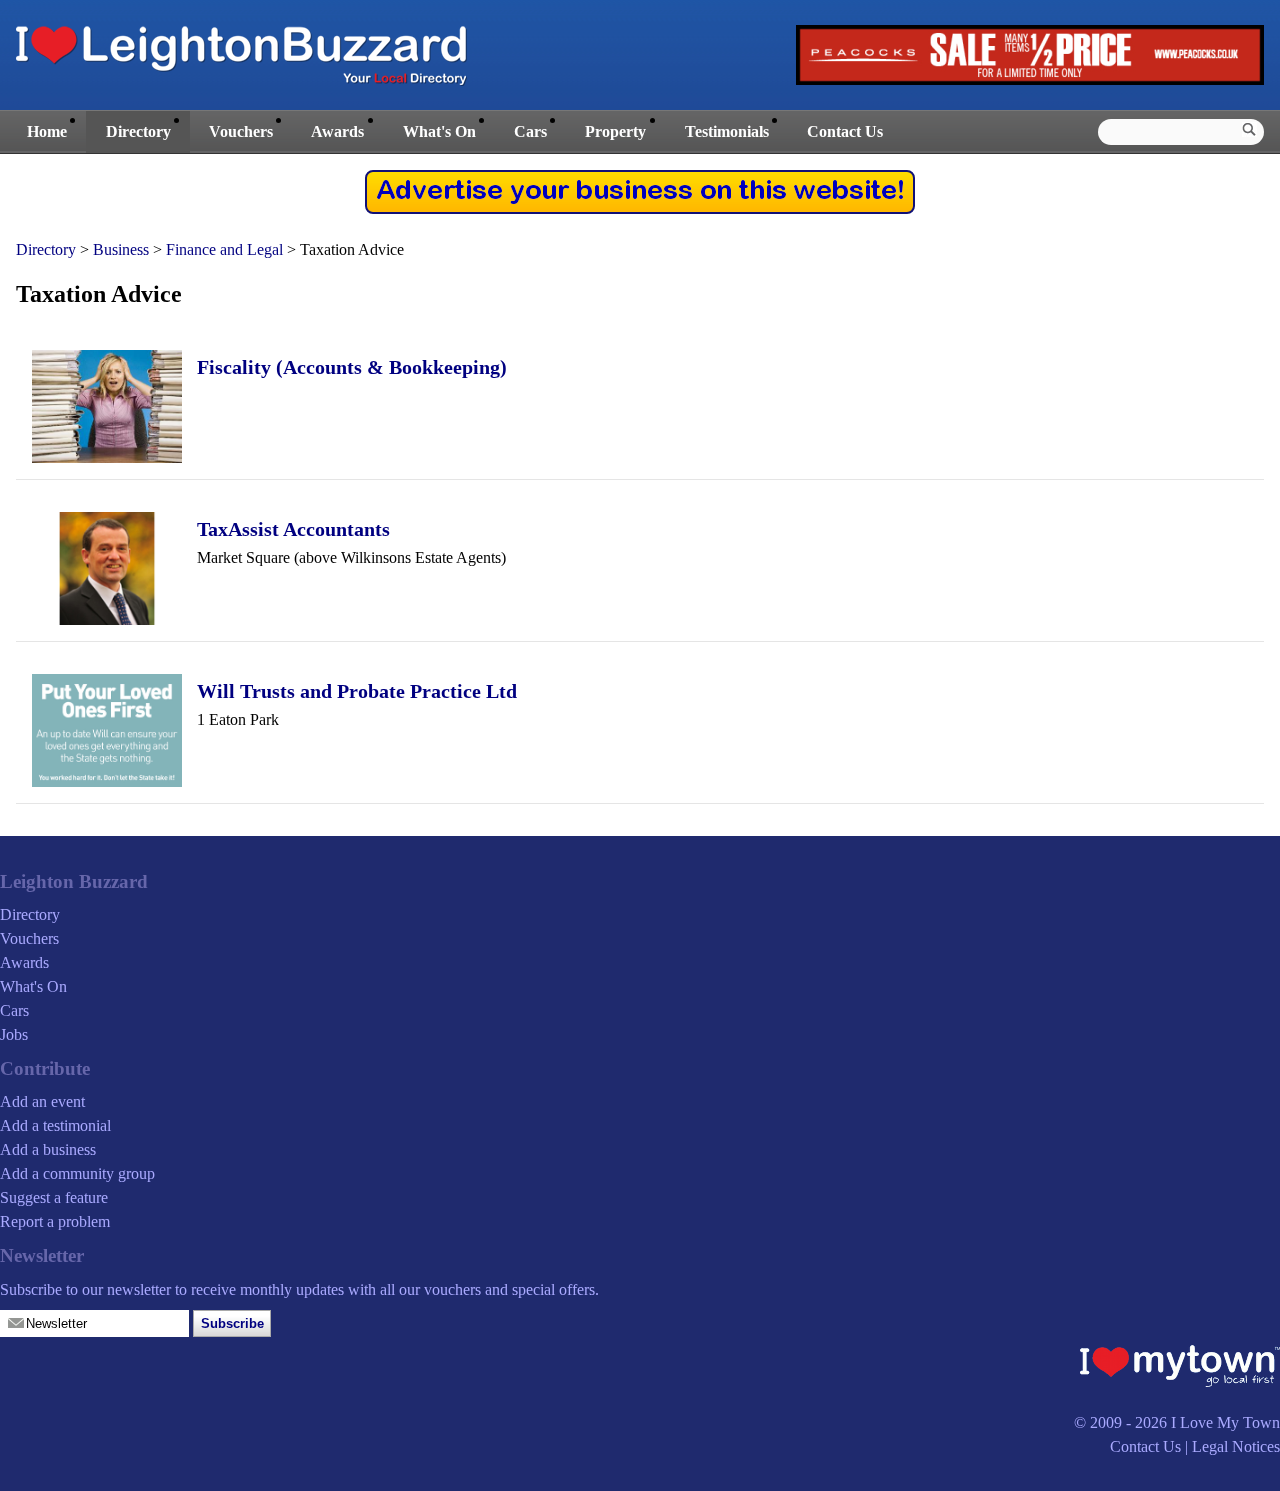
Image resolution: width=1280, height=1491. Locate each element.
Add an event (42, 1101)
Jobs (14, 1034)
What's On (439, 131)
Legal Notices (1236, 1446)
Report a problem (55, 1221)
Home (47, 131)
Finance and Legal (224, 249)
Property (615, 131)
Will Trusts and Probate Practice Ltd (357, 691)
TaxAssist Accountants (293, 529)
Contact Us (845, 131)
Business (121, 249)
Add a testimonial (55, 1125)
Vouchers (241, 131)
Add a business (48, 1149)
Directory (138, 131)
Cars (530, 131)
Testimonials (727, 131)
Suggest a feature (54, 1197)
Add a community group (77, 1173)
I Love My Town (1225, 1422)
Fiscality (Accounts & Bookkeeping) (352, 367)
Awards (337, 131)
